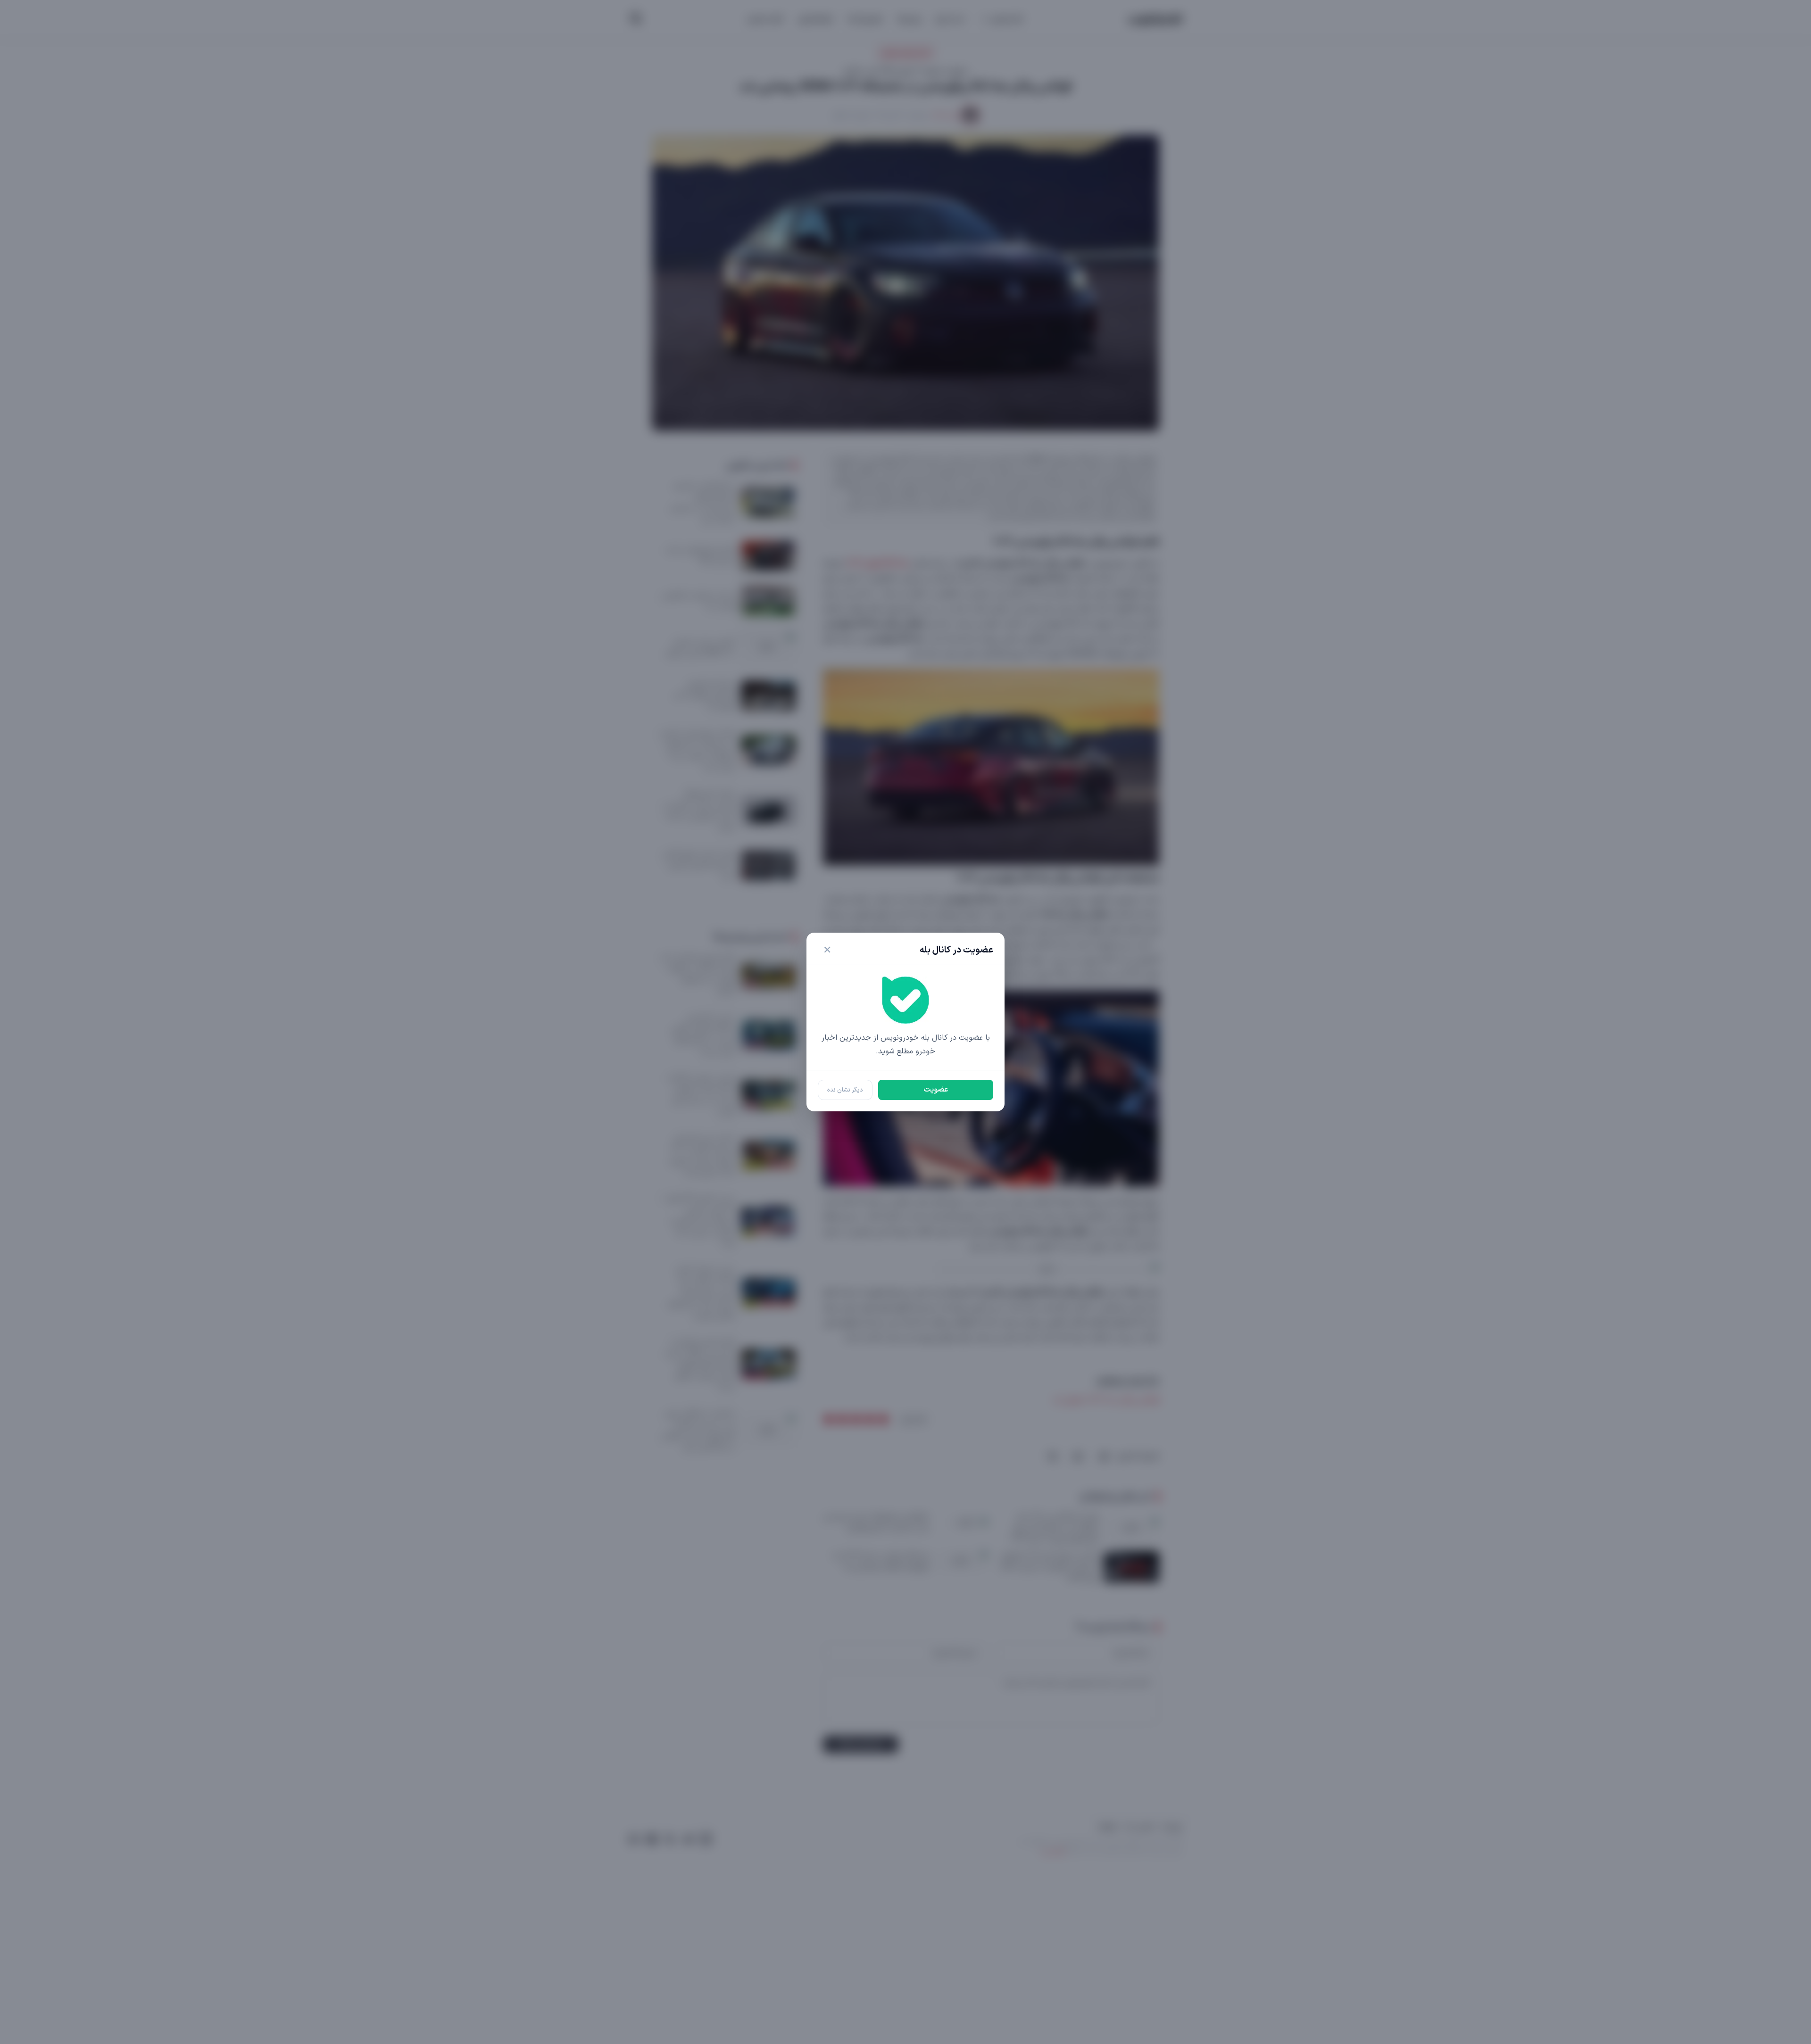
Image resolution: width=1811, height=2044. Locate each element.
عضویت (936, 1090)
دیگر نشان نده (845, 1090)
